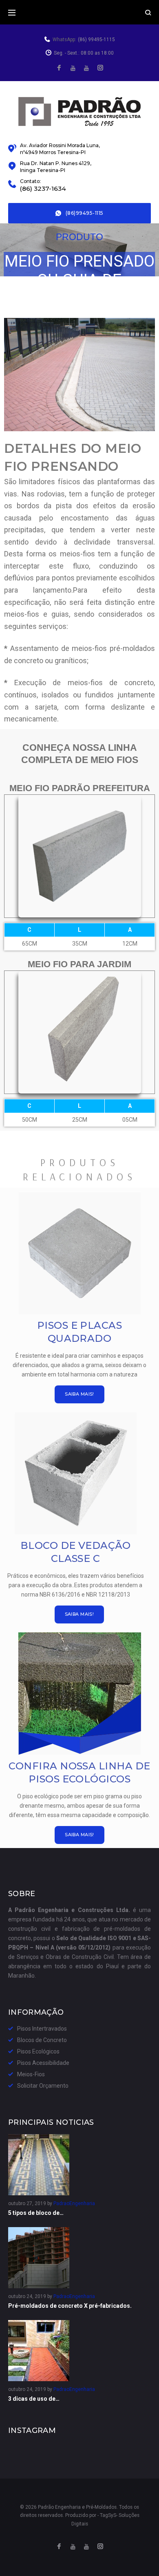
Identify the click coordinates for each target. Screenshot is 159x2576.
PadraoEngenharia (74, 2203)
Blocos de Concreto (42, 2040)
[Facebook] (59, 68)
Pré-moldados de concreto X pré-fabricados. (70, 2306)
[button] (79, 1394)
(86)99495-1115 (85, 213)
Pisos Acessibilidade (43, 2063)
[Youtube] (86, 68)
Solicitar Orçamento (43, 2086)
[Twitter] (73, 68)
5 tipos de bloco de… (36, 2213)
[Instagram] (100, 68)
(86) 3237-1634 (43, 189)
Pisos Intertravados (42, 2029)
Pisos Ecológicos (38, 2051)
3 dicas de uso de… (34, 2399)
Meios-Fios (31, 2074)
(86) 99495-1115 (96, 40)
